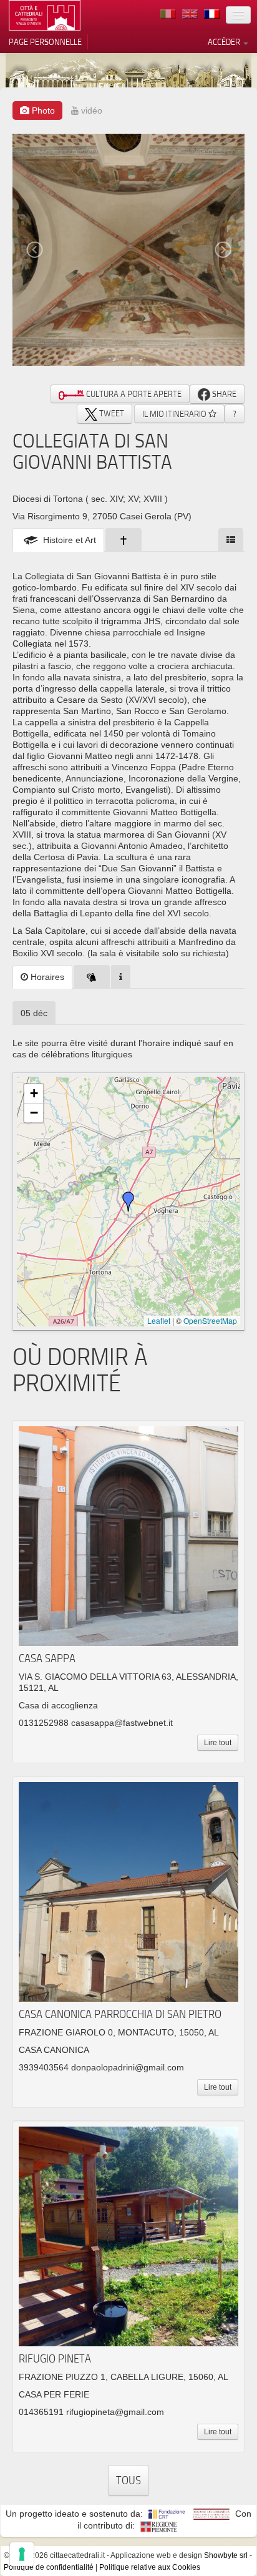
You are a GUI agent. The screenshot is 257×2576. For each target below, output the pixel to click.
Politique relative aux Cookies (150, 2567)
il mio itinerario (175, 414)
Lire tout (218, 1743)
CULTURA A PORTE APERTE (133, 394)
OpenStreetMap (210, 1320)
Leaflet (159, 1320)
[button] (128, 1202)
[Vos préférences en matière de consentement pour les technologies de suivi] (22, 2554)
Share (223, 394)
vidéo (90, 110)
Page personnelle (45, 42)
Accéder (225, 42)
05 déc (34, 1013)
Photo (42, 110)
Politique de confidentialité (49, 2567)
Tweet (111, 413)
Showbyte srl (226, 2555)
